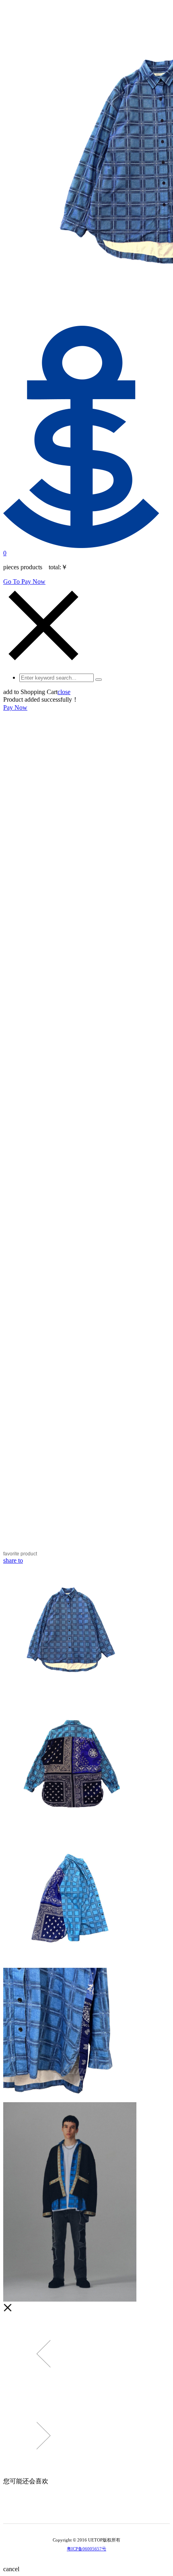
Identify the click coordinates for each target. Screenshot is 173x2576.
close (64, 692)
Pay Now (15, 707)
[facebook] (103, 2511)
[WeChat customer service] (81, 2511)
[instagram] (92, 2511)
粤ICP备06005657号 (86, 2549)
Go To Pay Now (24, 582)
